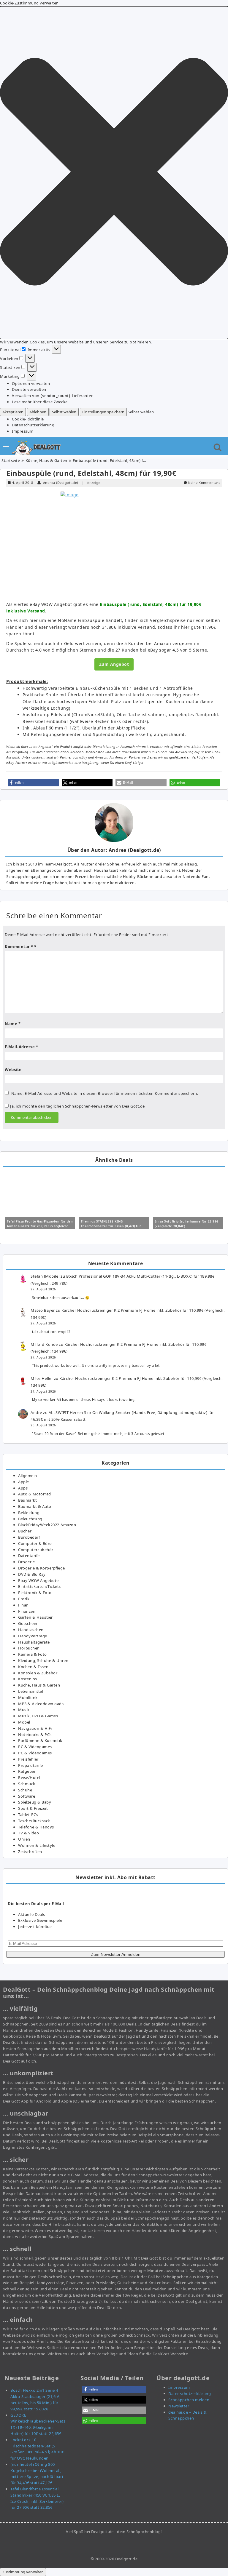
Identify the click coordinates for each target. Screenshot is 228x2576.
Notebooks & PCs (35, 1735)
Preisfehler (28, 1759)
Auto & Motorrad (35, 1494)
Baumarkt (27, 1500)
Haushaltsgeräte (34, 1642)
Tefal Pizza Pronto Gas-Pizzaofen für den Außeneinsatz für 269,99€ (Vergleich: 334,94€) (40, 1226)
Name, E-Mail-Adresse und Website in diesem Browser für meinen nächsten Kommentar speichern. (105, 1093)
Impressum (23, 431)
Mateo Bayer (43, 1310)
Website (13, 1070)
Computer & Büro (35, 1543)
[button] (114, 173)
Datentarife (29, 1556)
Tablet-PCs (28, 1815)
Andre (36, 1412)
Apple (24, 1482)
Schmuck (27, 1784)
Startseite (11, 460)
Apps (23, 1488)
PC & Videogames (35, 1747)
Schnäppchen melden (189, 2400)
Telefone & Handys (36, 1827)
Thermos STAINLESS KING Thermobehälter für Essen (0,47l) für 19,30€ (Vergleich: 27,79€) (111, 1226)
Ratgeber (27, 1771)
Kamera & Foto (33, 1654)
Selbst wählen (64, 412)
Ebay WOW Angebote (38, 1580)
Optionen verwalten (31, 383)
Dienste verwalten (29, 389)
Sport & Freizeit (33, 1808)
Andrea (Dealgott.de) (61, 483)
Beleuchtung (30, 1519)
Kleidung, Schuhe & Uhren (43, 1660)
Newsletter (179, 2406)
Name (13, 1024)
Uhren (24, 1839)
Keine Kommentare (204, 483)
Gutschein (28, 1623)
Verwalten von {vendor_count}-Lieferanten (53, 396)
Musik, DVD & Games (38, 1716)
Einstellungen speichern (103, 412)
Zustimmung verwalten (23, 2572)
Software (27, 1796)
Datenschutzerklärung (33, 425)
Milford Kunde (44, 1344)
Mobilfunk (28, 1697)
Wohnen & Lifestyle (37, 1845)
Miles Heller (42, 1378)
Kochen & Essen (33, 1667)
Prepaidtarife (31, 1765)
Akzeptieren (13, 412)
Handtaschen (31, 1630)
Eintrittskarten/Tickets (39, 1586)
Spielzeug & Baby (35, 1802)
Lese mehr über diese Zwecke (40, 402)
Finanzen (27, 1611)
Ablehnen (38, 412)
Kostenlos (28, 1679)
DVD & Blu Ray (32, 1574)
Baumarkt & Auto (35, 1506)
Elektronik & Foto (35, 1593)
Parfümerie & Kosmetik (40, 1740)
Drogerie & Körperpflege (42, 1568)
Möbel (24, 1722)
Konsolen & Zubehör (38, 1673)
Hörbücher (28, 1648)
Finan (23, 1605)
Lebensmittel (31, 1691)
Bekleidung (29, 1513)
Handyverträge (33, 1636)
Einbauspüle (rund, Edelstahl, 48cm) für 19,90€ (91, 473)
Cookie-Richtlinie (28, 419)
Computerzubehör (36, 1550)
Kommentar (19, 947)
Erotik (24, 1599)
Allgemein (28, 1476)
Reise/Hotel (29, 1777)
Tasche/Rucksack (34, 1821)
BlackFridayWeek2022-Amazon (47, 1525)
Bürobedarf (29, 1537)
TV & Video (28, 1833)
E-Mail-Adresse (21, 1047)
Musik (24, 1710)
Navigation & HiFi (35, 1728)
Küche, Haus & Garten (46, 460)
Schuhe (25, 1790)
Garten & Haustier (35, 1617)
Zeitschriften (30, 1852)
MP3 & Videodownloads (41, 1704)
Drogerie (26, 1562)
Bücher (25, 1531)
